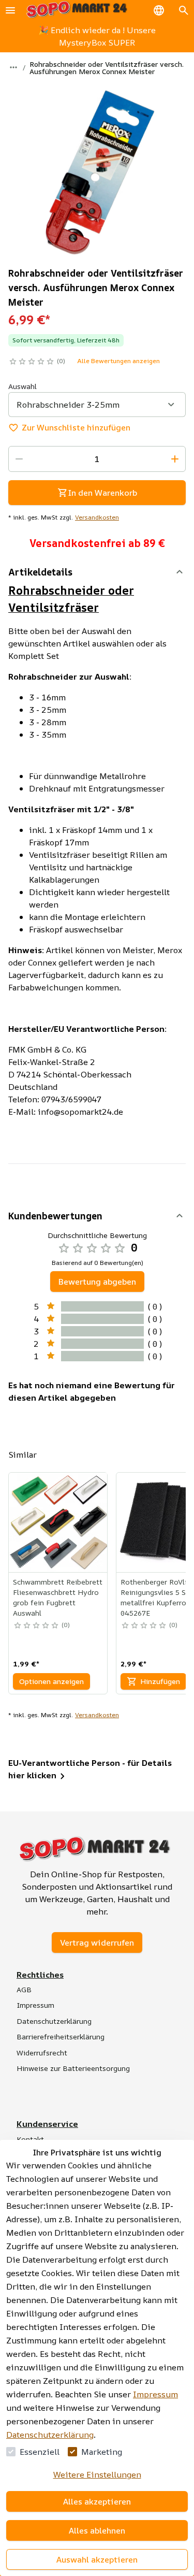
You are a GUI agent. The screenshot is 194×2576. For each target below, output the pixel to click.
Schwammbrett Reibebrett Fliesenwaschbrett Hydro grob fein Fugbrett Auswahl (58, 1597)
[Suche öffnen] (184, 10)
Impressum (155, 2394)
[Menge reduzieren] (19, 459)
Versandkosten (97, 517)
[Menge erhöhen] (175, 459)
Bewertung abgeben (97, 1282)
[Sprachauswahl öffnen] (159, 10)
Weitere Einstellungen (97, 2474)
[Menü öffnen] (10, 10)
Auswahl (23, 386)
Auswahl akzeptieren (97, 2559)
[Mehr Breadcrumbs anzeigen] (13, 67)
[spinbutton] (97, 459)
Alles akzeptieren (97, 2501)
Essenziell (40, 2452)
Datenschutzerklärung (50, 2435)
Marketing (102, 2452)
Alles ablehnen (97, 2530)
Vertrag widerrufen (97, 1942)
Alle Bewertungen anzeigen (118, 361)
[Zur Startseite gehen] (77, 10)
